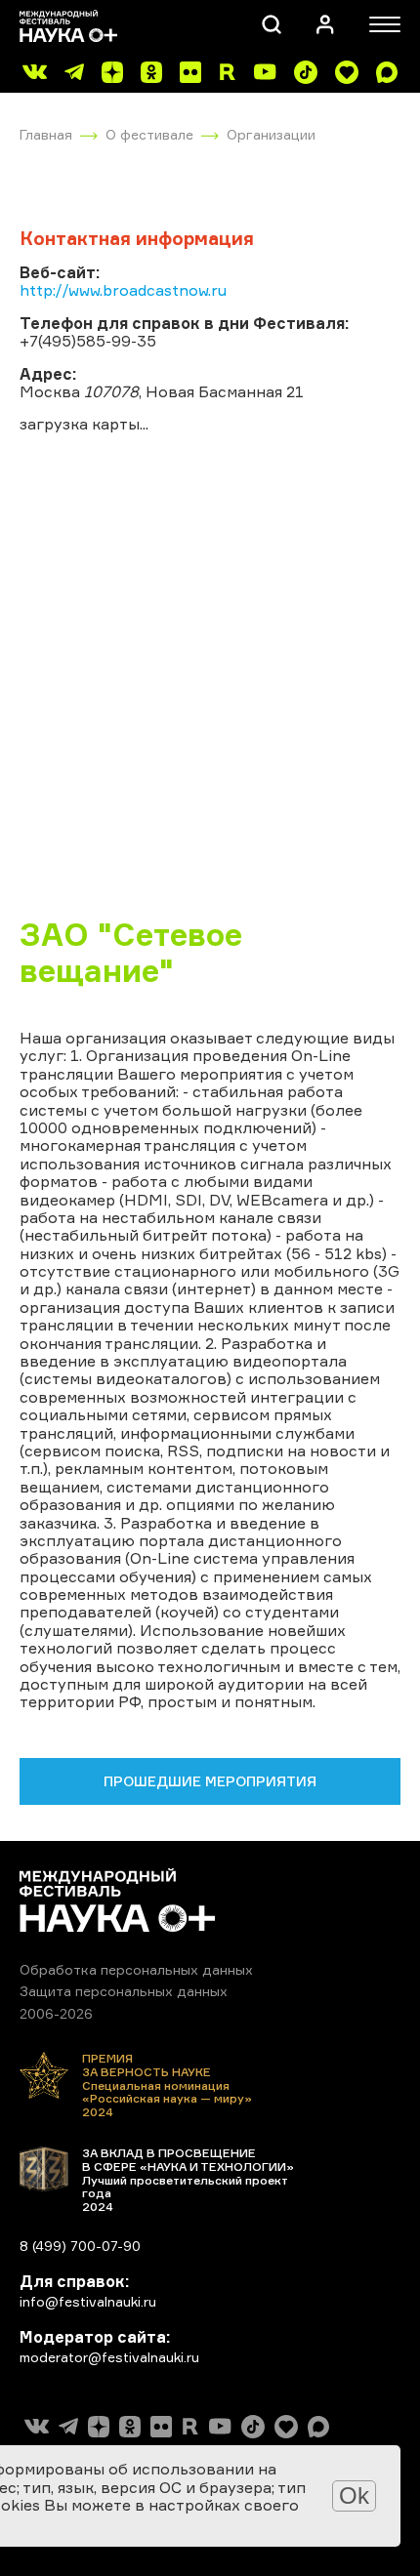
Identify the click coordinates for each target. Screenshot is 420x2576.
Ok (354, 2495)
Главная (46, 134)
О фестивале (149, 134)
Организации (271, 134)
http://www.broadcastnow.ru (123, 290)
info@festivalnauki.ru (88, 2301)
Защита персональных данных (124, 1991)
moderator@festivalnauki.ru (109, 2357)
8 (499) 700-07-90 (80, 2246)
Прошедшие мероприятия (210, 1781)
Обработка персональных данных (136, 1969)
